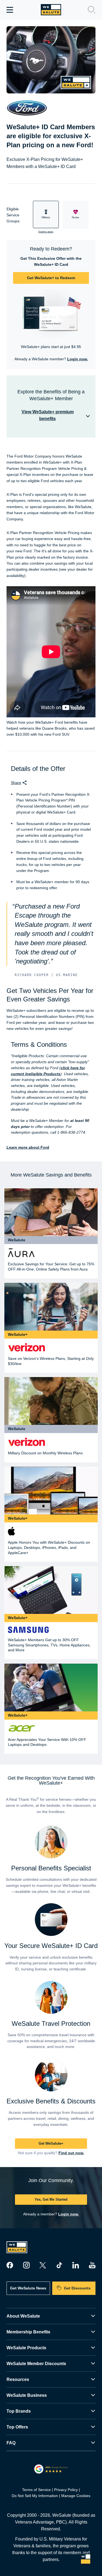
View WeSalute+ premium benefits (48, 415)
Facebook (10, 2265)
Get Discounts (77, 2288)
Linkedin (76, 2265)
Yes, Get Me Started (51, 2199)
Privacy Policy (66, 2490)
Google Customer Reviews (51, 2469)
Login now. (78, 359)
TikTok (59, 2265)
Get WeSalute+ (51, 2143)
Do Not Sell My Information (35, 2496)
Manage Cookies (76, 2496)
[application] (86, 2560)
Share (16, 783)
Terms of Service (36, 2490)
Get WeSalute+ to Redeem (51, 278)
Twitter (43, 2265)
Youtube (92, 2265)
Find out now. (71, 2153)
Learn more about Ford (28, 1147)
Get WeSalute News (28, 2288)
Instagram (26, 2265)
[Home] (51, 10)
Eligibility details (46, 232)
